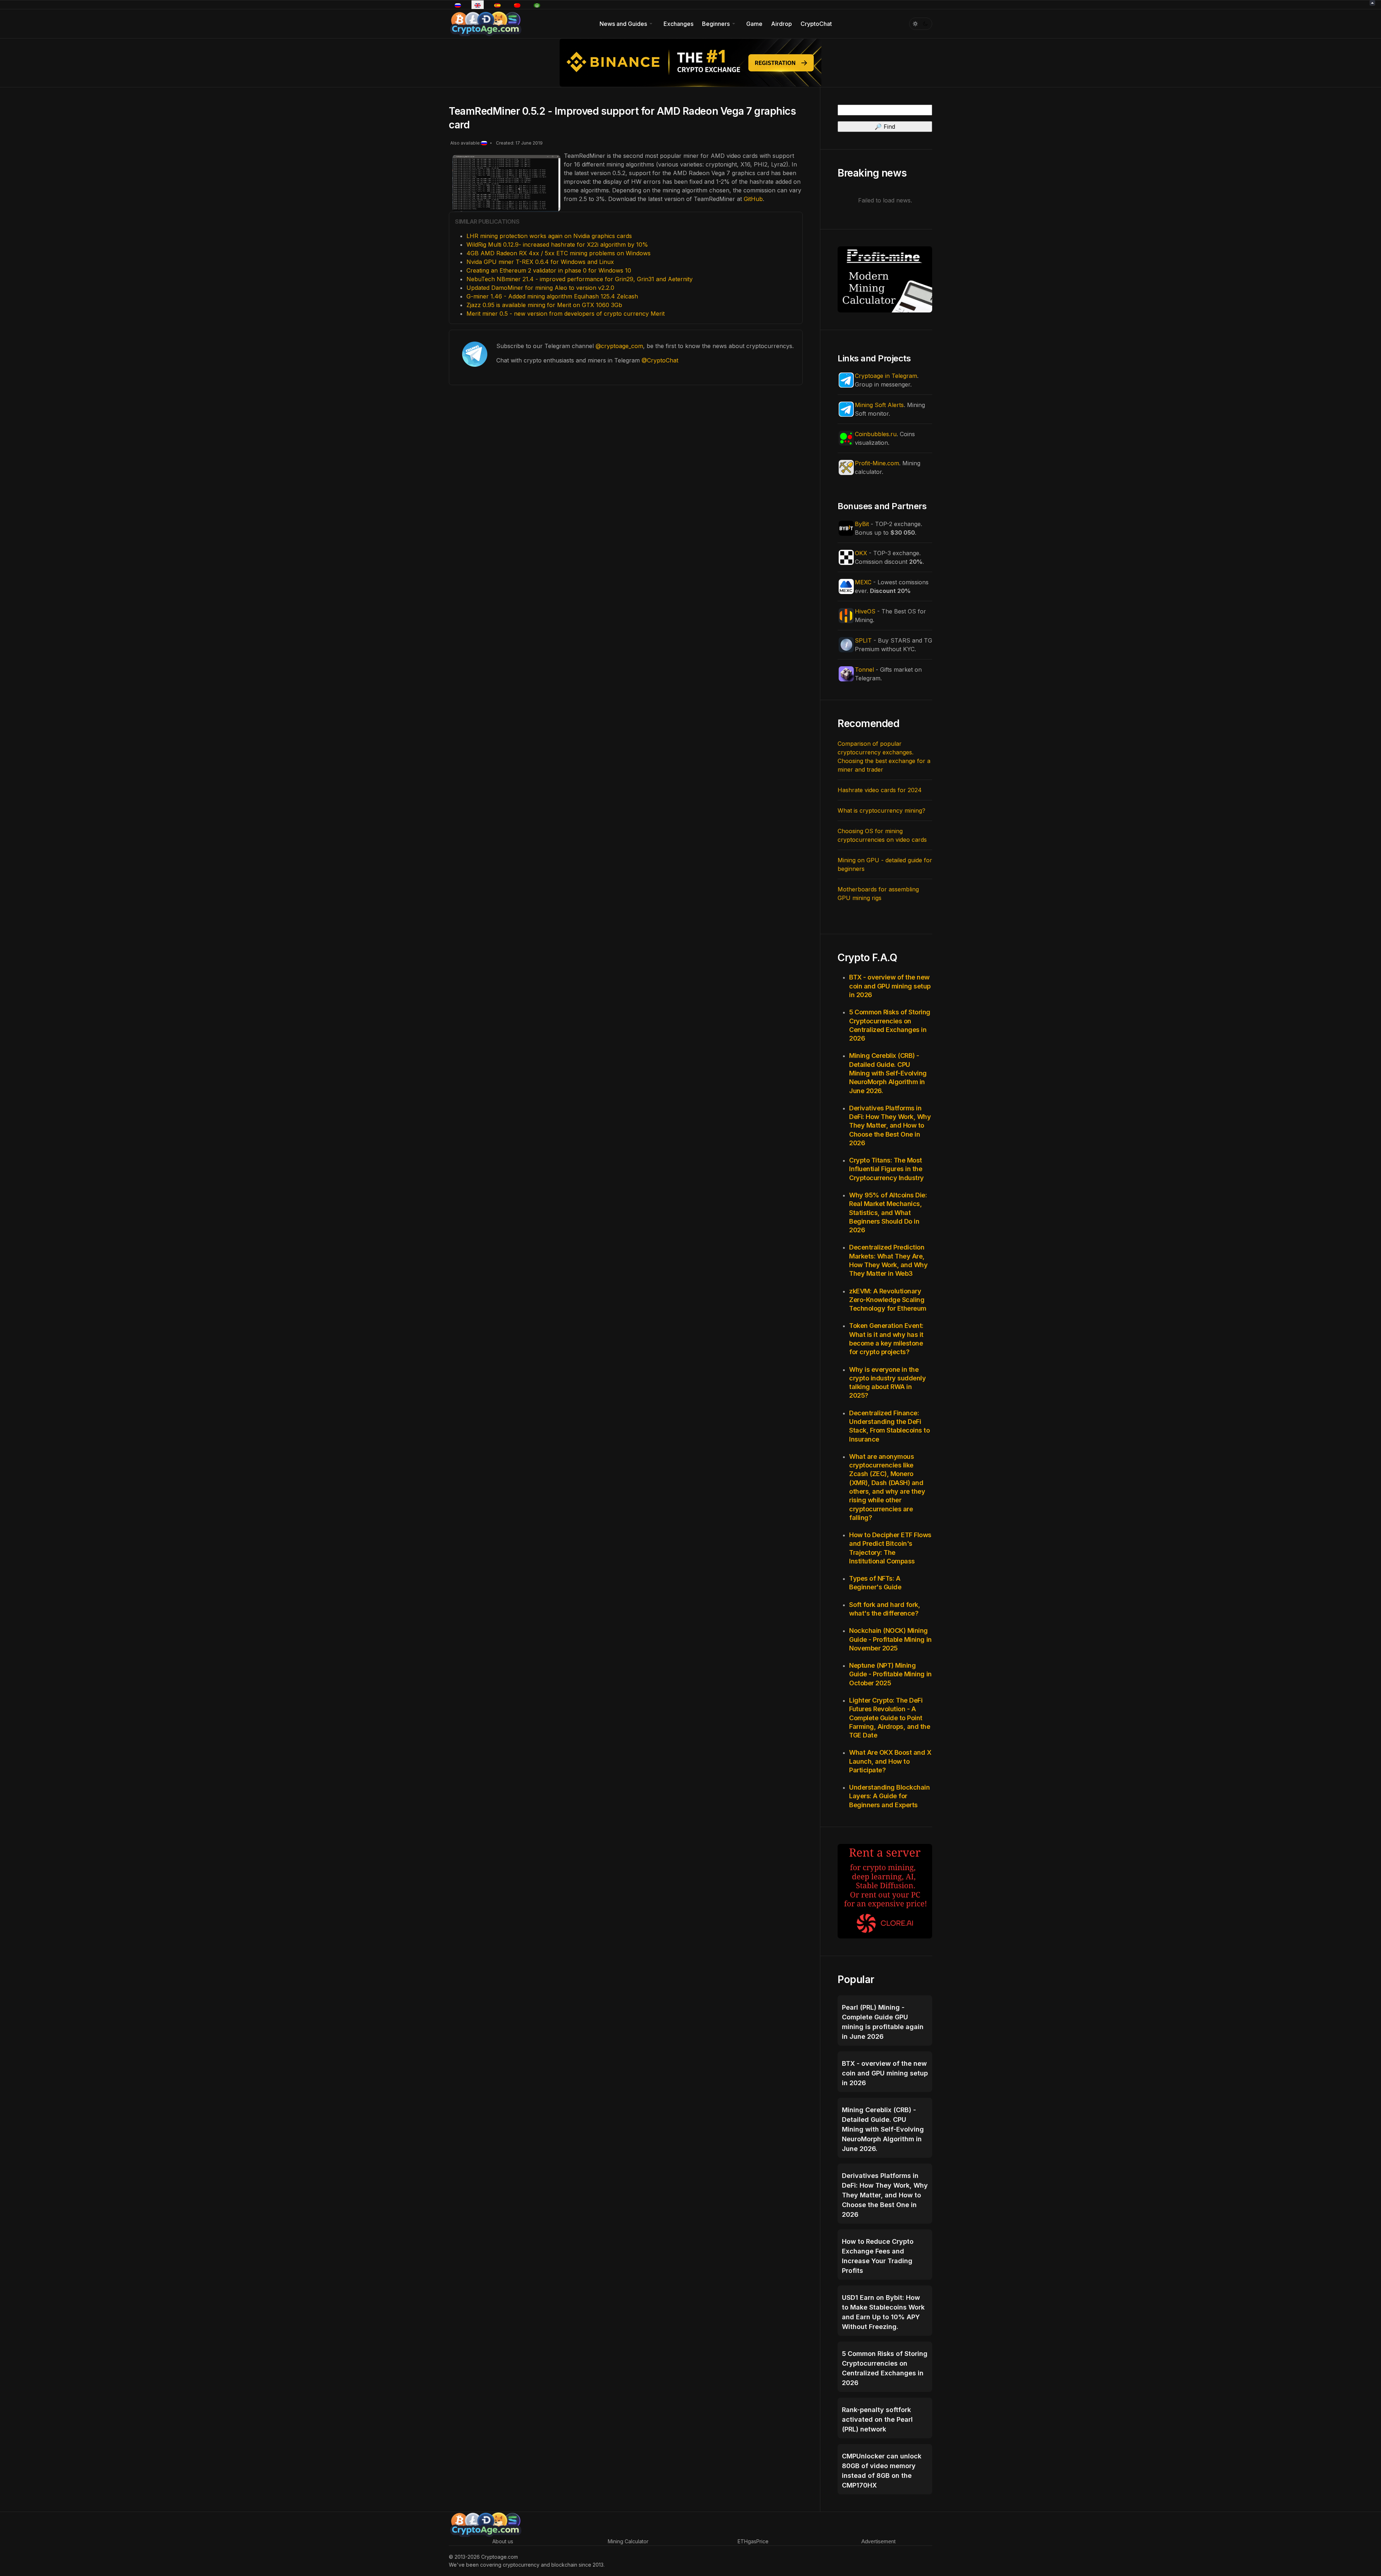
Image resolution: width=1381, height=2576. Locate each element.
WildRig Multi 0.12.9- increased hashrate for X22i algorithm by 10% (557, 245)
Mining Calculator (628, 2541)
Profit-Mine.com (877, 463)
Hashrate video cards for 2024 (880, 790)
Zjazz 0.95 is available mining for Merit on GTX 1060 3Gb (544, 305)
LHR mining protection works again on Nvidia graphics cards (549, 236)
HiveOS (865, 611)
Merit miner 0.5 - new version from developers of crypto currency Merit (566, 314)
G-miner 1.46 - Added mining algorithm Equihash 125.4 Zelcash (552, 296)
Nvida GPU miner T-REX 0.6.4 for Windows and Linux (540, 262)
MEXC (863, 582)
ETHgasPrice (753, 2541)
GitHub (753, 199)
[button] (627, 24)
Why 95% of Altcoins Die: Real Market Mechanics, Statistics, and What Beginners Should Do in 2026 (888, 1212)
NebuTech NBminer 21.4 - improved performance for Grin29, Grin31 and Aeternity (580, 279)
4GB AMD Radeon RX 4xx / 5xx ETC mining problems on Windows (559, 253)
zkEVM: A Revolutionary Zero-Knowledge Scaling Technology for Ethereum (888, 1300)
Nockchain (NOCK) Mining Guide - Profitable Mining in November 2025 (890, 1639)
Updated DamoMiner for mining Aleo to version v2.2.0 (540, 288)
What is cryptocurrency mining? (881, 810)
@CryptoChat (660, 360)
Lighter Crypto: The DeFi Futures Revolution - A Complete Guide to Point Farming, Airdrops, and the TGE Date (890, 1718)
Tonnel (864, 670)
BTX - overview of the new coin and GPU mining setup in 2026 (890, 986)
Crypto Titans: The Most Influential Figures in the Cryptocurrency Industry (887, 1169)
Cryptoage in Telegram (886, 376)
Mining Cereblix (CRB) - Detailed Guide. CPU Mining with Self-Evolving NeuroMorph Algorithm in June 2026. (888, 1073)
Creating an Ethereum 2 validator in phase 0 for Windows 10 (549, 270)
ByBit (862, 524)
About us (503, 2541)
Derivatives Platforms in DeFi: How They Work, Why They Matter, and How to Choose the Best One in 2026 (890, 1125)
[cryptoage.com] (485, 23)
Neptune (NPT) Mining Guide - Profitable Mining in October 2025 (890, 1674)
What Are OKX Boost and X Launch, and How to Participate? (890, 1761)
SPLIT (863, 640)
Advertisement (878, 2541)
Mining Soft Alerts (879, 405)
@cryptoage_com (619, 346)
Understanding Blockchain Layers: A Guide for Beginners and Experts (889, 1796)
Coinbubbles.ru (876, 434)
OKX (861, 553)
